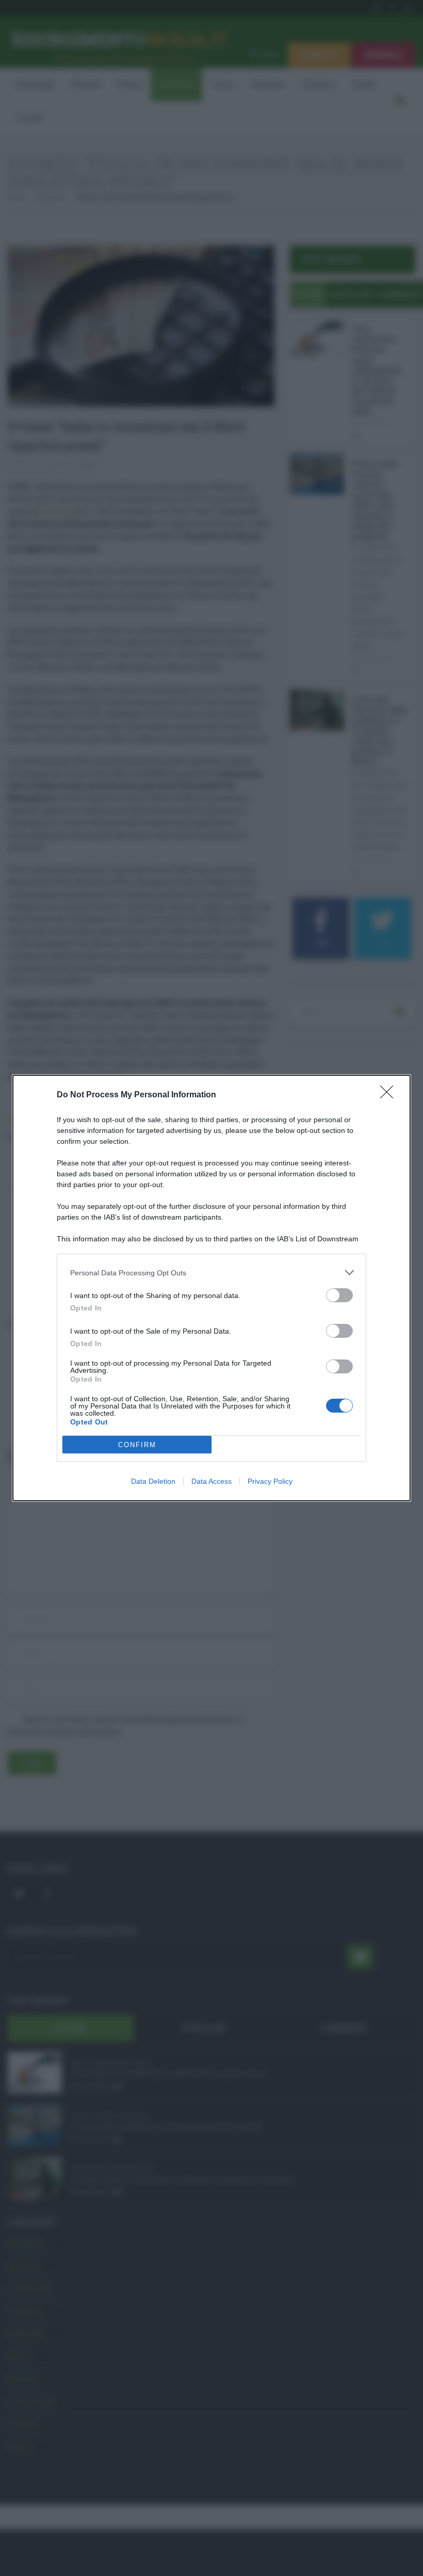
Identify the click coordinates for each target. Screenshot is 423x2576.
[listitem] (211, 1273)
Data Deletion (153, 1481)
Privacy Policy (270, 1481)
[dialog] (211, 1288)
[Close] (390, 1095)
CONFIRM (137, 1445)
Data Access (211, 1481)
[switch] (339, 1295)
